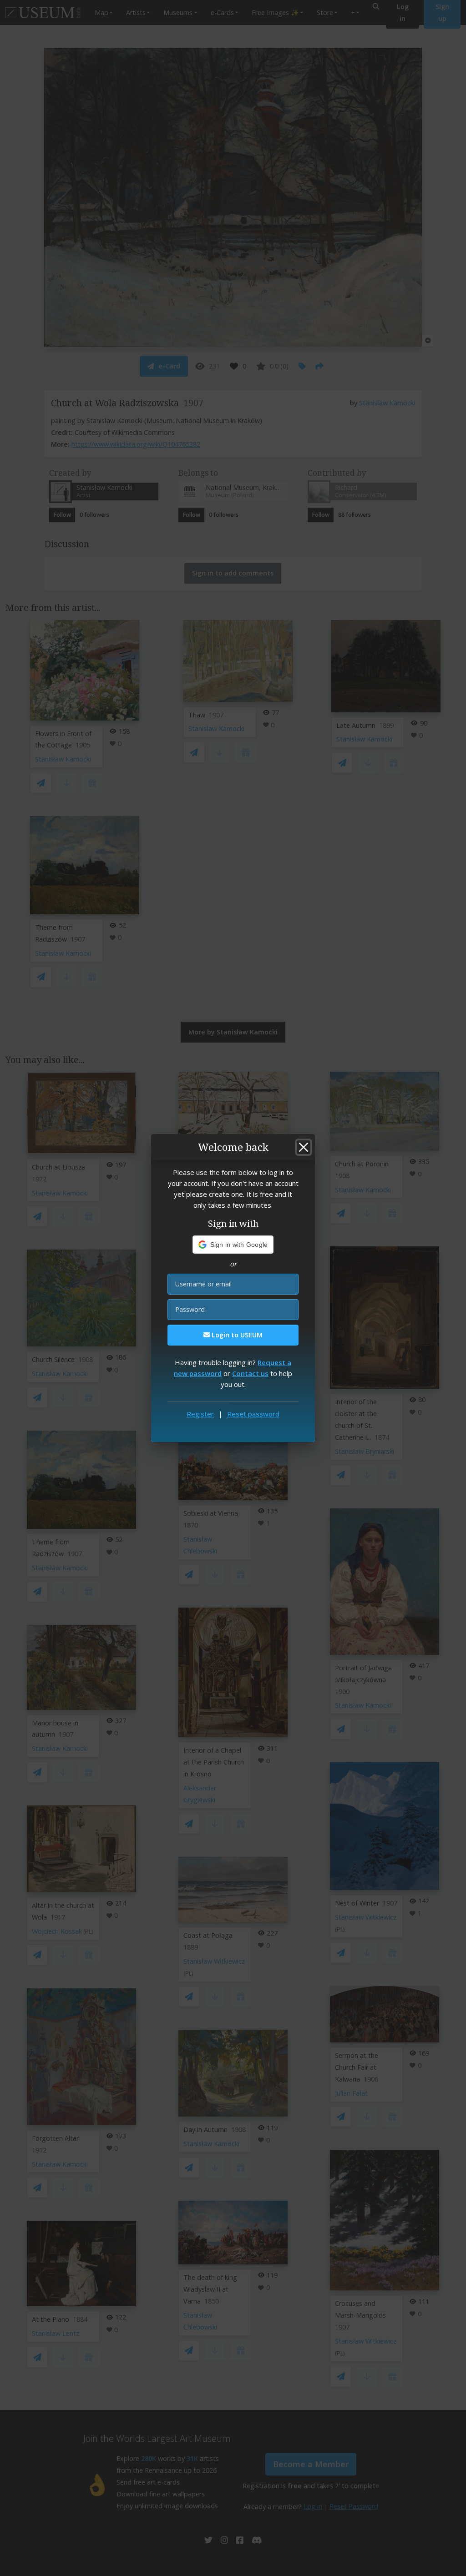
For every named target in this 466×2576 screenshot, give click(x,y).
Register (200, 1414)
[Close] (304, 1147)
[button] (233, 1245)
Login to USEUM (236, 1335)
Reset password (253, 1414)
